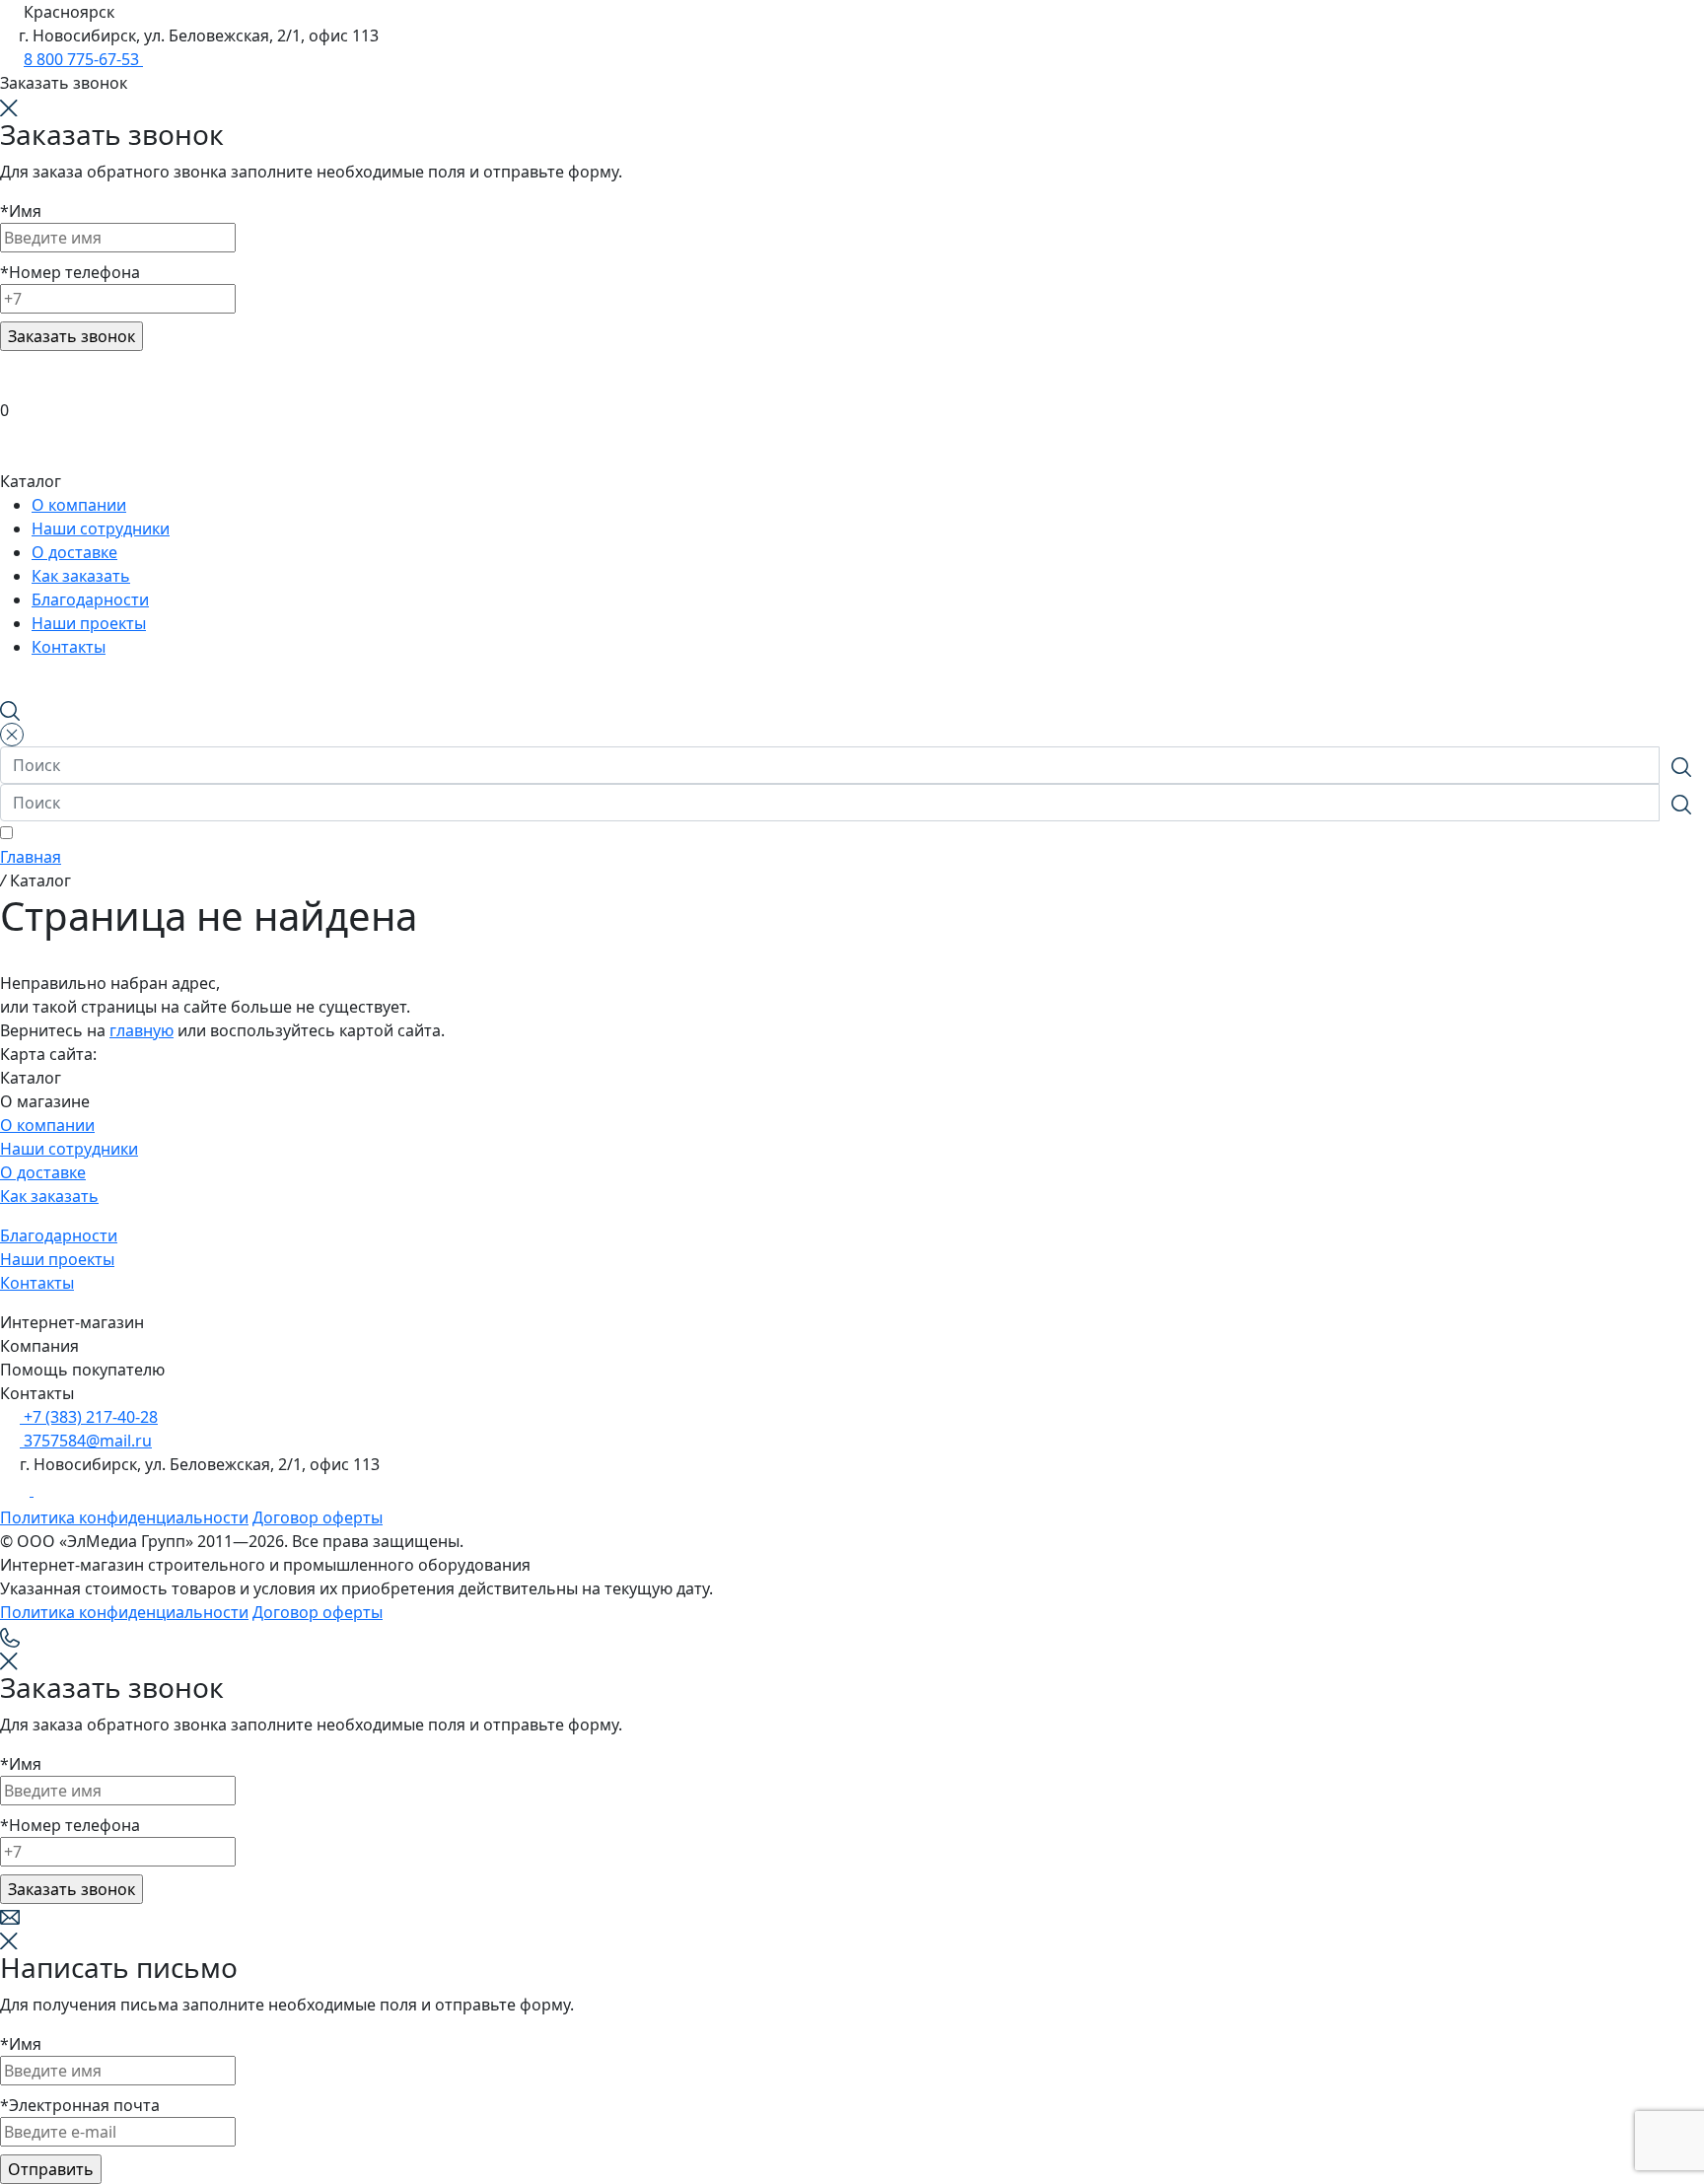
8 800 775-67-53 (83, 59)
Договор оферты (318, 1517)
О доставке (43, 1172)
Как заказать (49, 1196)
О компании (47, 1125)
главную (142, 1030)
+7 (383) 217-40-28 (89, 1417)
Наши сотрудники (69, 1149)
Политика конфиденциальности (124, 1517)
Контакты (37, 1283)
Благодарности (59, 1235)
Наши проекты (57, 1259)
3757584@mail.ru (86, 1441)
